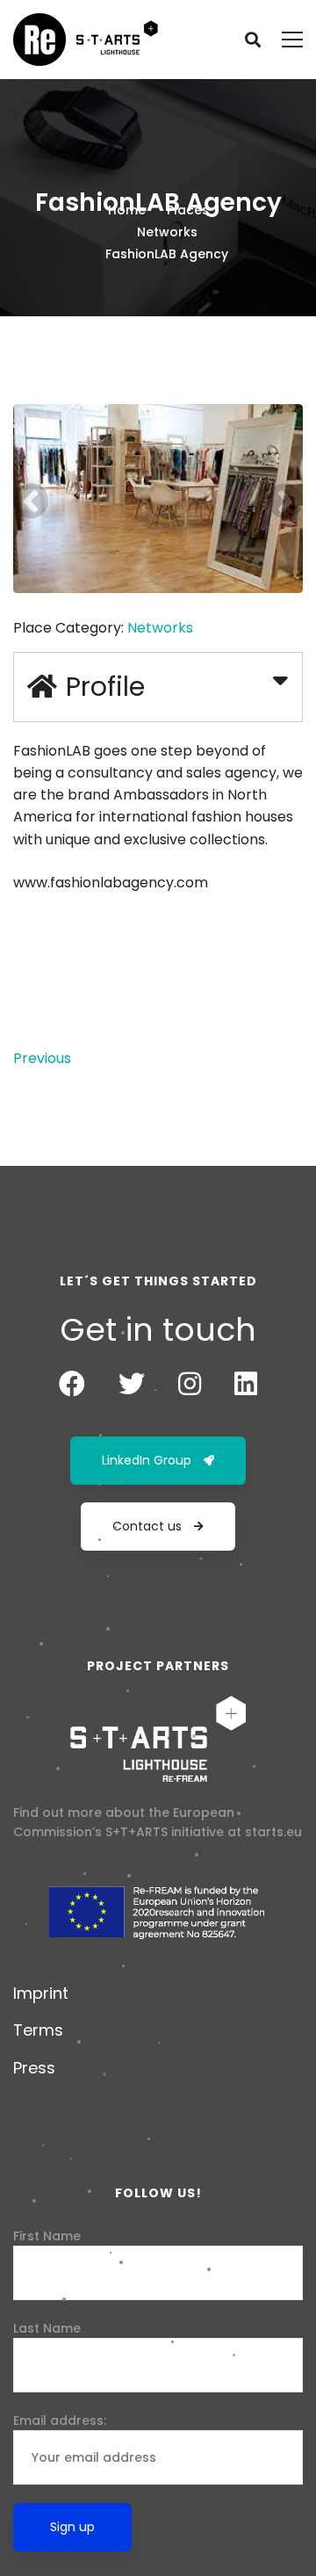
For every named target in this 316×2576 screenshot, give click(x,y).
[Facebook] (72, 1384)
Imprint (41, 1993)
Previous (42, 1058)
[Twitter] (132, 1384)
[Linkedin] (246, 1384)
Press (34, 2068)
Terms (38, 2030)
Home (127, 210)
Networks (167, 232)
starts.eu (273, 1832)
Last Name (47, 2328)
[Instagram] (190, 1384)
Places (188, 210)
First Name (47, 2236)
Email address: (60, 2420)
